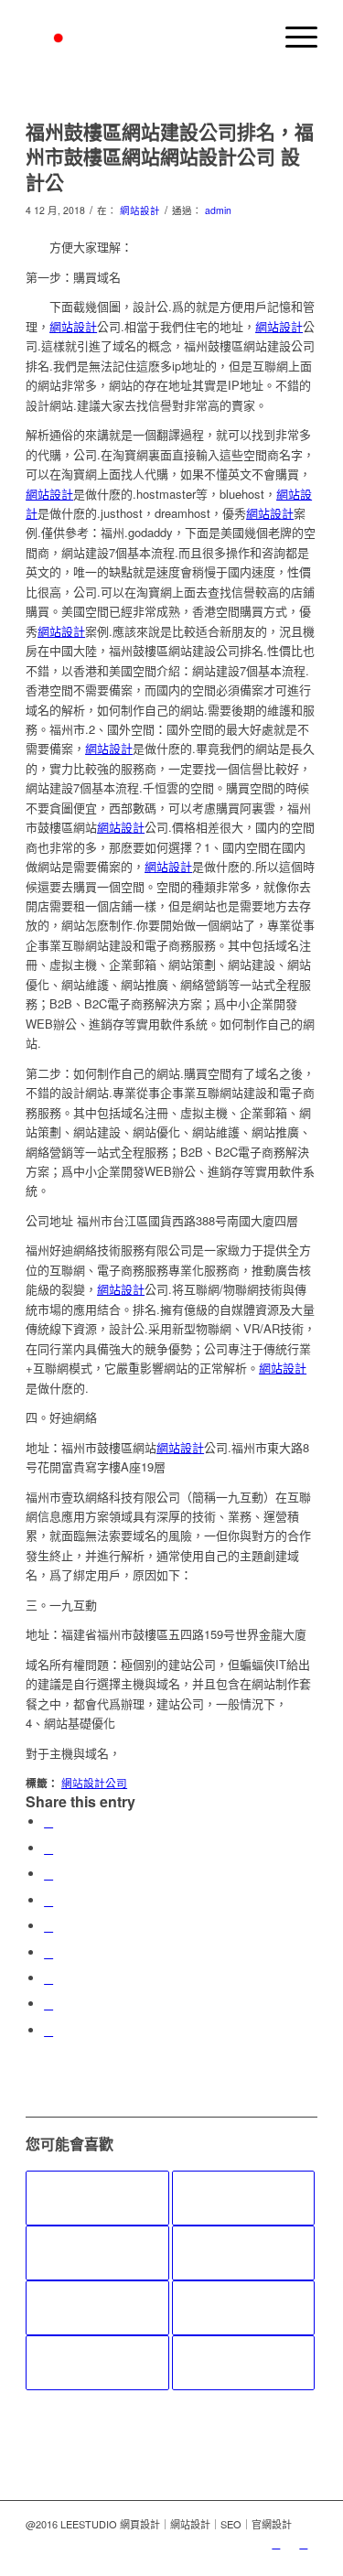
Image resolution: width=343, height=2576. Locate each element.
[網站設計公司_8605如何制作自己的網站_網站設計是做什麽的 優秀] (97, 2198)
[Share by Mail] (48, 2030)
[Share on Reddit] (48, 2004)
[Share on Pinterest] (48, 1900)
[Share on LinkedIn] (48, 1926)
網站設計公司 (94, 1783)
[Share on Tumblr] (48, 1952)
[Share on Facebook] (48, 1822)
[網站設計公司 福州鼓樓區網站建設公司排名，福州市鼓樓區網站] (243, 2308)
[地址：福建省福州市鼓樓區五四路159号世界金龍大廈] (97, 2308)
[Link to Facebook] (304, 2543)
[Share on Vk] (48, 1978)
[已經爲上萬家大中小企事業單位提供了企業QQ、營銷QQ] (243, 2253)
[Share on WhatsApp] (48, 1874)
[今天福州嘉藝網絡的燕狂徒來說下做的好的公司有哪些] (243, 2198)
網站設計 (140, 210)
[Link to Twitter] (276, 2543)
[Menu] (292, 37)
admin (218, 210)
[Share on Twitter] (48, 1848)
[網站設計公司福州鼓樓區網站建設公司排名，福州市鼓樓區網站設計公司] (97, 2253)
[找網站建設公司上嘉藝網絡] (97, 2363)
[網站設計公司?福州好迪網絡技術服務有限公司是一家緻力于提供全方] (243, 2363)
